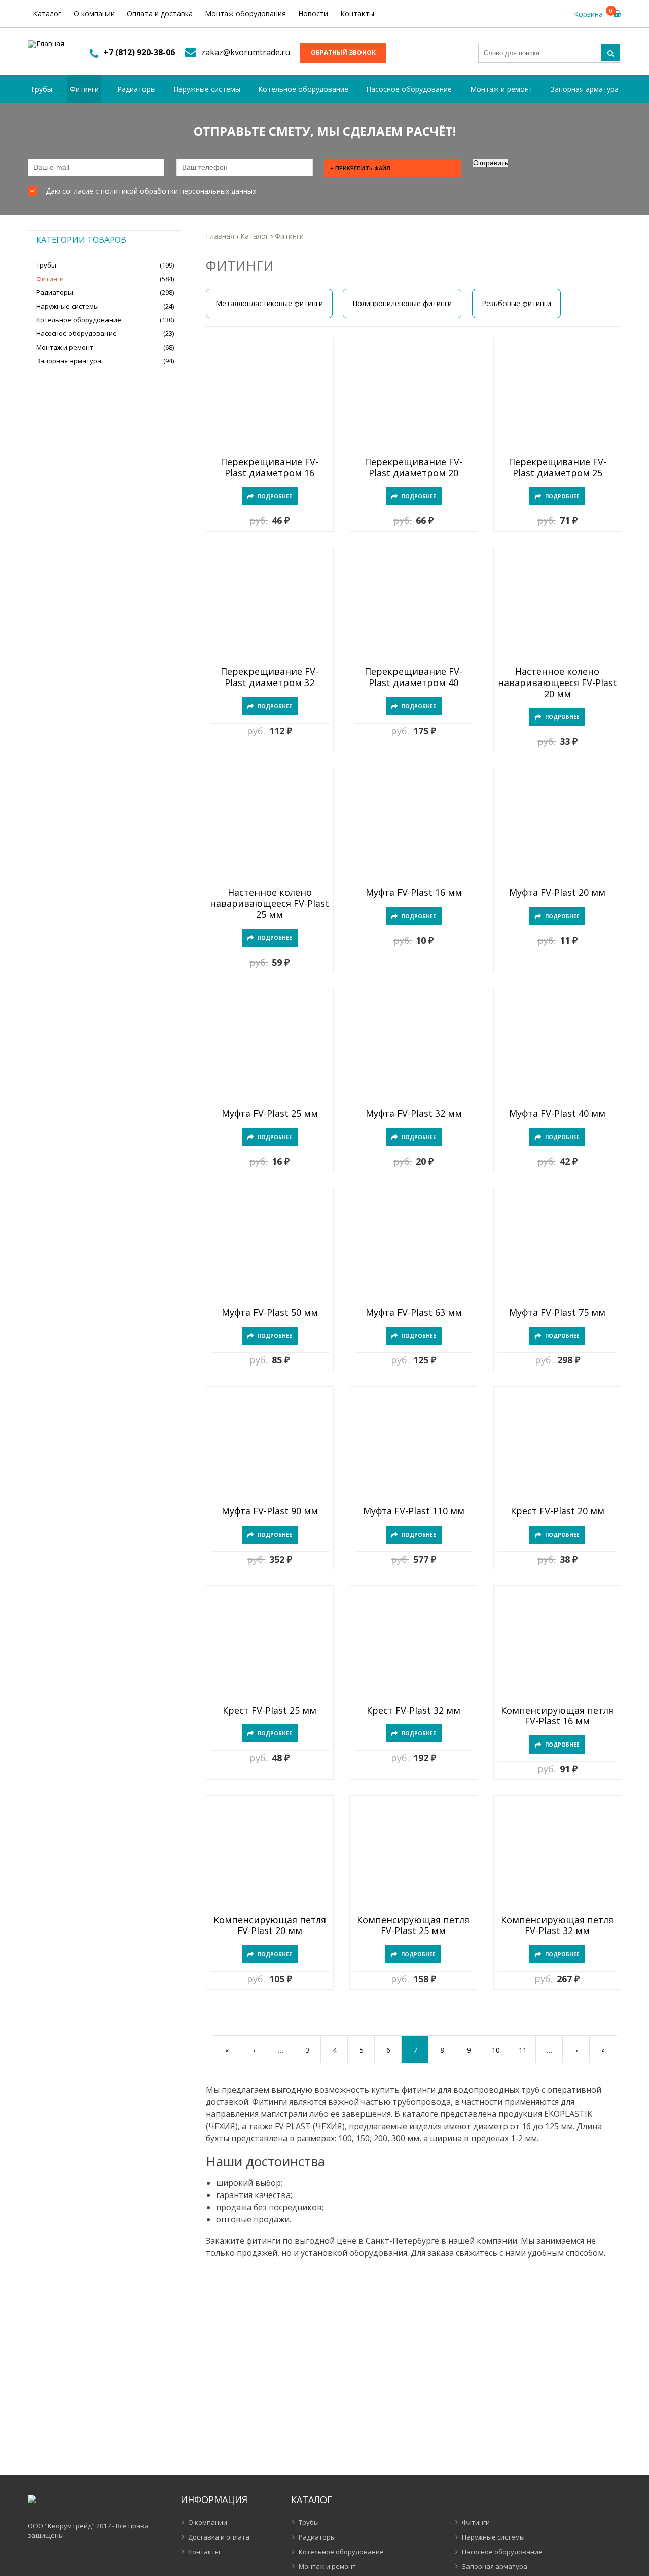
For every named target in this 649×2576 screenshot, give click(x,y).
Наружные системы (207, 89)
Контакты (357, 13)
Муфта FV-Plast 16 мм (414, 893)
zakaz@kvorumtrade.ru (246, 52)
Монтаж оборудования (245, 13)
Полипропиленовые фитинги (402, 303)
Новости (313, 13)
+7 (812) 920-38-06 (139, 52)
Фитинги (84, 89)
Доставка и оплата (219, 2537)
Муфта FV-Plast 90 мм (270, 1511)
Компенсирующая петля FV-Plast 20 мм (270, 1926)
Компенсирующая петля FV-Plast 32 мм (557, 1926)
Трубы (41, 89)
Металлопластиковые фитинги (269, 303)
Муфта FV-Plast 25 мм (270, 1114)
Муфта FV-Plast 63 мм (414, 1313)
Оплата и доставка (160, 13)
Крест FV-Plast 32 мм (413, 1711)
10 (496, 2050)
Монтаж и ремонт (501, 89)
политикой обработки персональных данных (178, 191)
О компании (94, 13)
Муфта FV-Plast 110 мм (414, 1511)
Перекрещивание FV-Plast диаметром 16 (269, 467)
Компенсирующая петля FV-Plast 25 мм (413, 1926)
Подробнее (275, 496)
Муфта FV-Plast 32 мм (414, 1114)
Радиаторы (136, 89)
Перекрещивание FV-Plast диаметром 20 (413, 467)
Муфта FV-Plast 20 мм (557, 893)
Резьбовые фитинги (516, 303)
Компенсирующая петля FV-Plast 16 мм (557, 1716)
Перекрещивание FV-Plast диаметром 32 (269, 677)
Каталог (47, 13)
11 (523, 2050)
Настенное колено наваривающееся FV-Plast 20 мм (557, 683)
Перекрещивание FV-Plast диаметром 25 (557, 467)
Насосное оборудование (409, 89)
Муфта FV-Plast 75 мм (557, 1313)
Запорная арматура (585, 89)
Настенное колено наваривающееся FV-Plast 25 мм (269, 904)
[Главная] (46, 44)
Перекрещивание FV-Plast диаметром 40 (413, 677)
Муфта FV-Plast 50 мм (270, 1313)
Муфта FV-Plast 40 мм (557, 1114)
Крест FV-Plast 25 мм (269, 1711)
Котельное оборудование (303, 89)
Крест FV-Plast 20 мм (557, 1511)
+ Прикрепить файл (360, 168)
